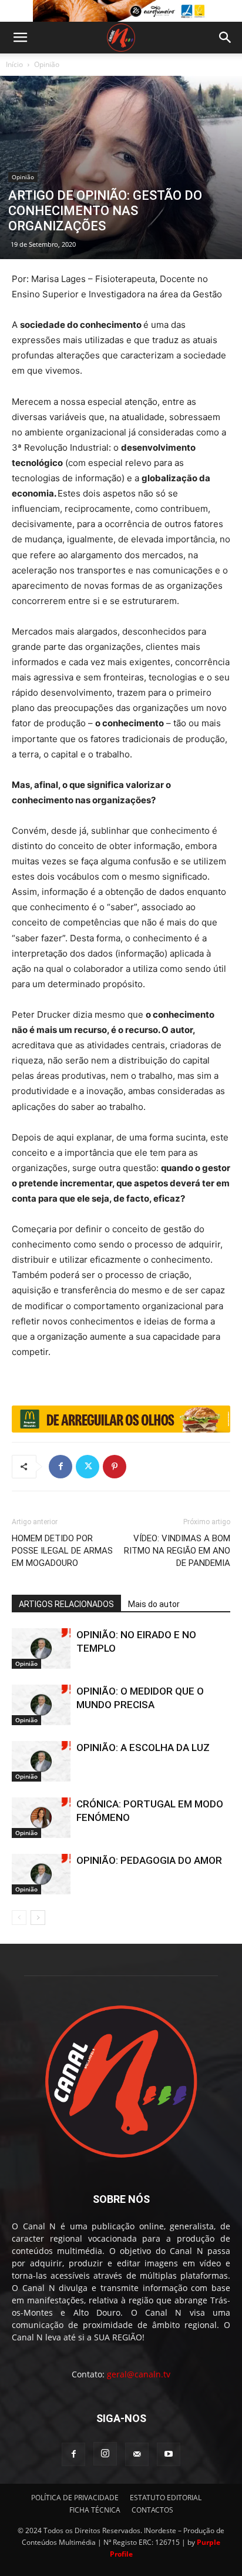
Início (14, 64)
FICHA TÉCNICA (95, 2510)
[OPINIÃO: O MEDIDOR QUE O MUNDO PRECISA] (41, 1705)
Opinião (47, 64)
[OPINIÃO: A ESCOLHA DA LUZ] (41, 1761)
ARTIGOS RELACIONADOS (66, 1604)
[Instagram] (105, 2454)
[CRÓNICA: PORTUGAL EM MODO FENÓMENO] (41, 1818)
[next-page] (38, 1918)
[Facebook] (60, 1467)
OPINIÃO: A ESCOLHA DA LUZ (143, 1747)
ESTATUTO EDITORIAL (166, 2498)
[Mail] (137, 2454)
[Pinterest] (115, 1467)
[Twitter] (88, 1467)
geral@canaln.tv (139, 2374)
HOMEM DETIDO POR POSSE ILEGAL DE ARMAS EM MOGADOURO (62, 1551)
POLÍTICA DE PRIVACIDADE (75, 2498)
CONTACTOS (152, 2510)
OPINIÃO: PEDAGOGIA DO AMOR (149, 1860)
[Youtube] (169, 2454)
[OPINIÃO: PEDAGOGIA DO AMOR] (41, 1874)
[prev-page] (19, 1918)
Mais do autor (154, 1604)
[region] (121, 11)
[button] (20, 38)
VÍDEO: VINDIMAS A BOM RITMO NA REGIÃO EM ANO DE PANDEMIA (177, 1551)
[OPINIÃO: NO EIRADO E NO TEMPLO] (41, 1648)
